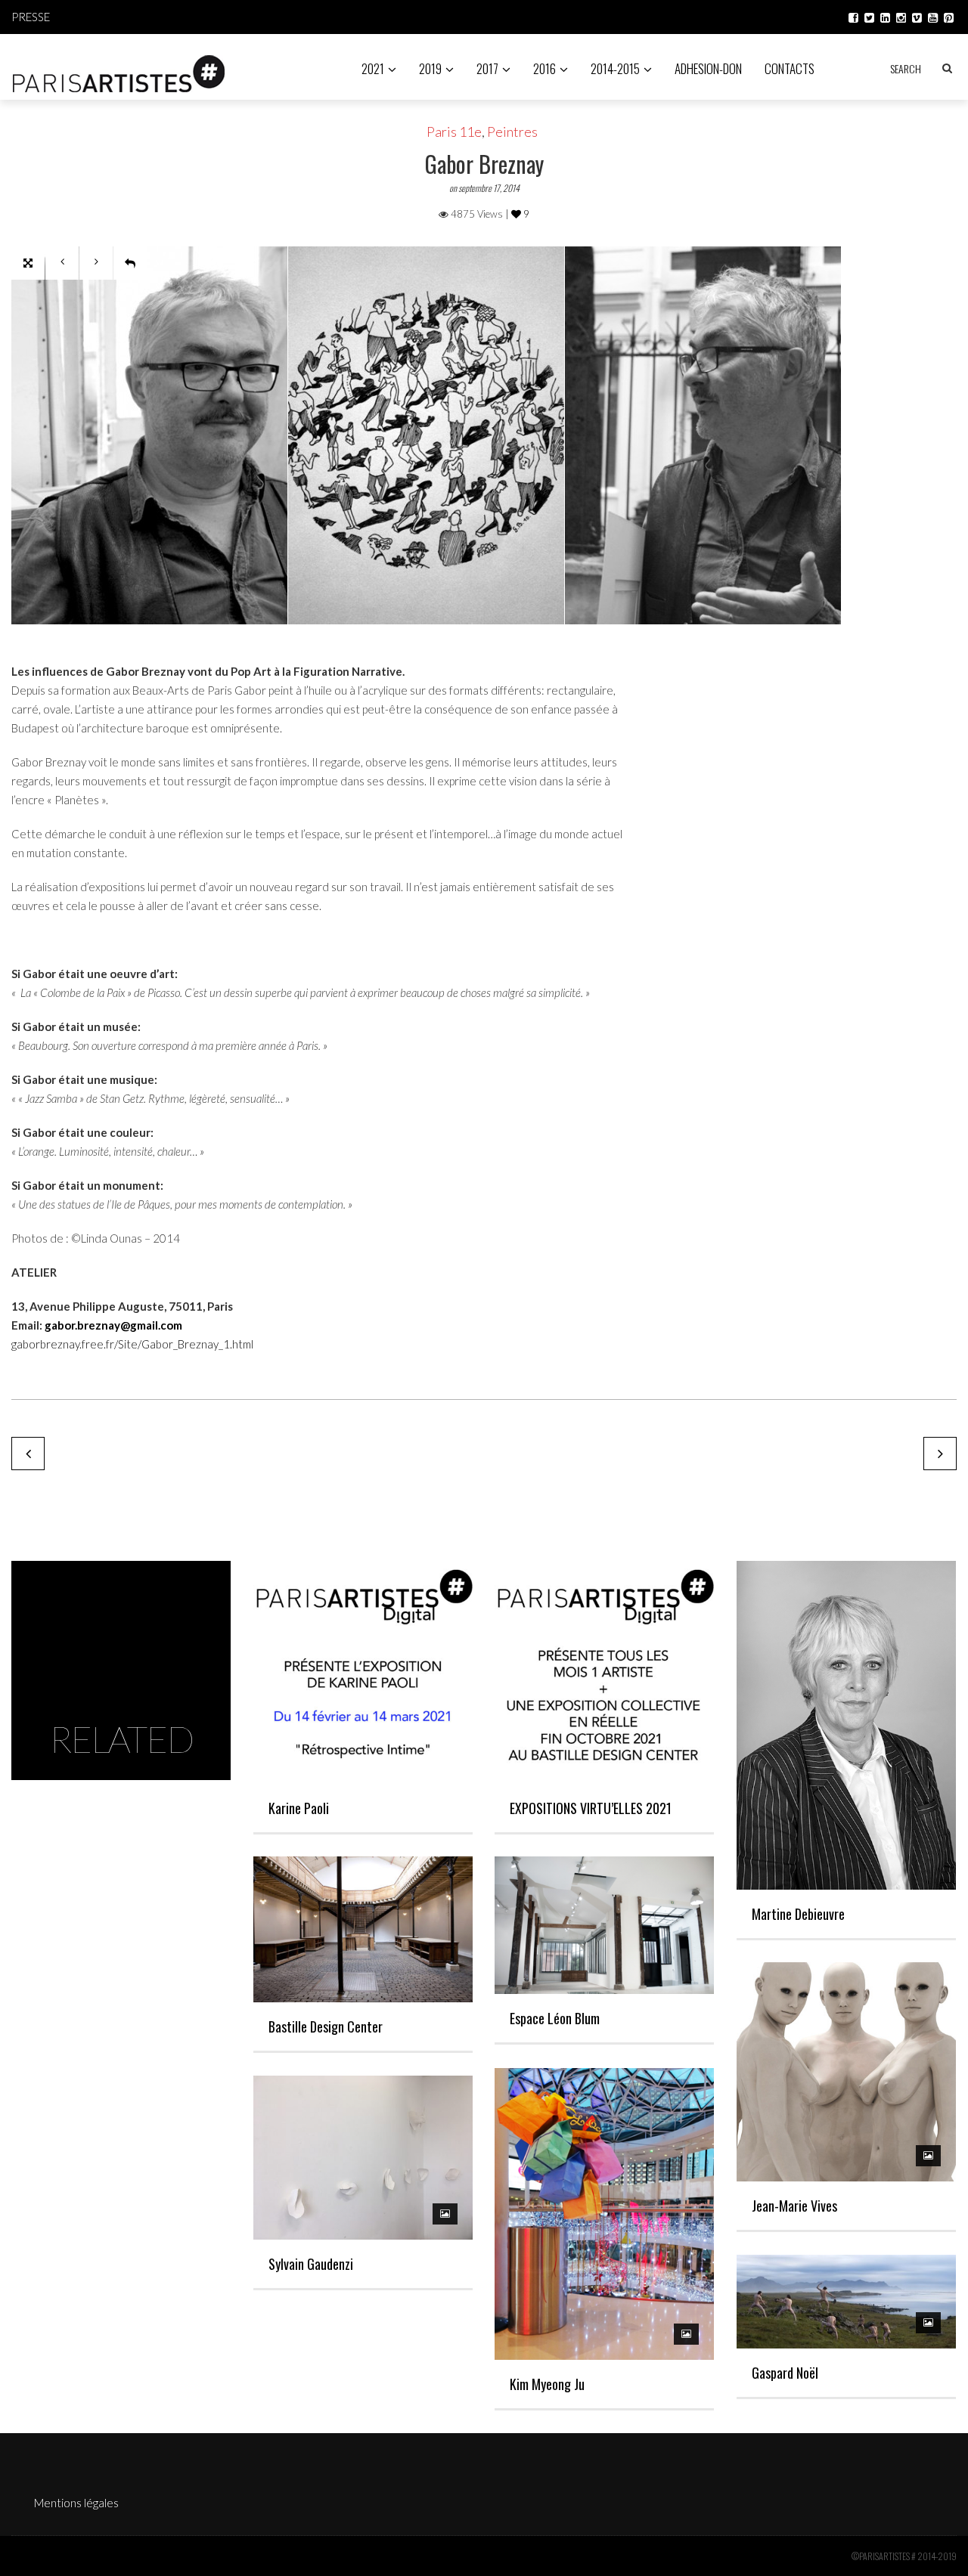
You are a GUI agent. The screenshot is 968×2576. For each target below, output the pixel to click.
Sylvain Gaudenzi (311, 2264)
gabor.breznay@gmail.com (113, 1325)
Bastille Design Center (326, 2026)
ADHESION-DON (708, 68)
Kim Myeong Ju (547, 2384)
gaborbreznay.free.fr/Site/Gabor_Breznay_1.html (132, 1344)
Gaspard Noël (785, 2373)
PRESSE (31, 17)
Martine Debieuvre (798, 1914)
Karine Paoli (299, 1808)
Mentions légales (76, 2503)
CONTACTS (790, 68)
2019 (430, 68)
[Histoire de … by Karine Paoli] (28, 1454)
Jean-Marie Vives (794, 2206)
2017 (487, 68)
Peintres (512, 132)
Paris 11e (454, 132)
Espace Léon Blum (555, 2018)
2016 (544, 68)
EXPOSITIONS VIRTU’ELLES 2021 (591, 1808)
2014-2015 (615, 68)
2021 (373, 68)
